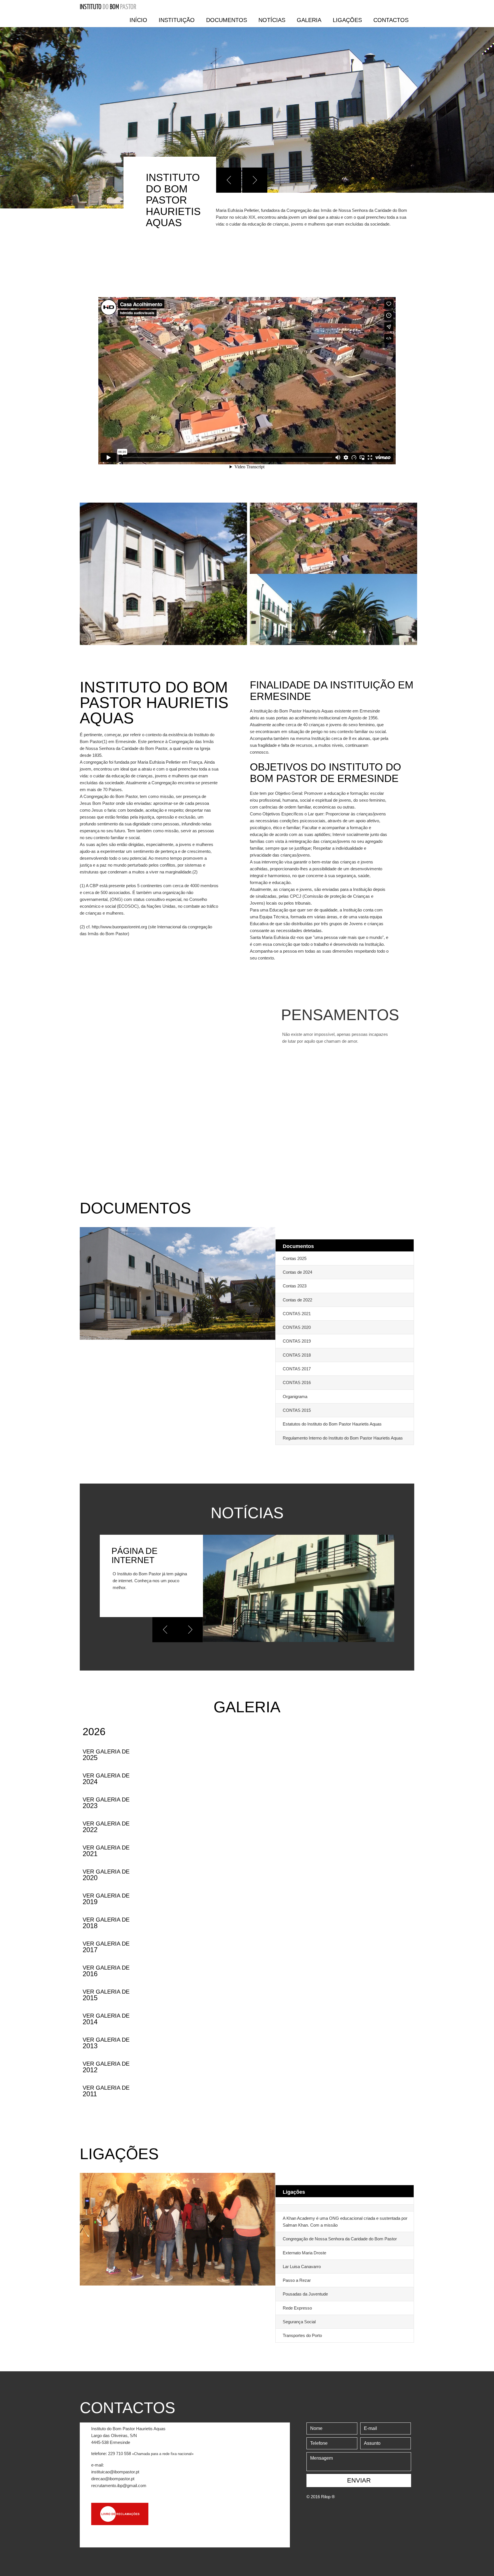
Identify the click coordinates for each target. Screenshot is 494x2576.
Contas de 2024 (297, 1272)
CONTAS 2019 (297, 1341)
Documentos (227, 20)
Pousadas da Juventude (305, 2294)
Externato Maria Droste (304, 2253)
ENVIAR (359, 2480)
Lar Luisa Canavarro (302, 2267)
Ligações (347, 20)
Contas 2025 (295, 1258)
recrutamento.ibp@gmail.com (119, 2486)
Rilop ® (328, 2497)
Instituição (177, 20)
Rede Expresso (297, 2308)
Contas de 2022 (297, 1300)
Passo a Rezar (297, 2280)
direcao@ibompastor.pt (113, 2479)
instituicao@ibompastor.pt (115, 2472)
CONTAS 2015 (297, 1410)
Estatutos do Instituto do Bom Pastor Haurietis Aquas (332, 1424)
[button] (229, 180)
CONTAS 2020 (297, 1327)
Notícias (272, 20)
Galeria (309, 20)
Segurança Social (299, 2322)
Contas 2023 (295, 1286)
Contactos (391, 20)
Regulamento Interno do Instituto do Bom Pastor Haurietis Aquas (343, 1438)
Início (138, 20)
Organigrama (295, 1397)
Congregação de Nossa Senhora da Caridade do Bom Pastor (340, 2239)
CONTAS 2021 (297, 1314)
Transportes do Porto (302, 2335)
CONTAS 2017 (297, 1369)
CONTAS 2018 (297, 1355)
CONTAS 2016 (297, 1382)
